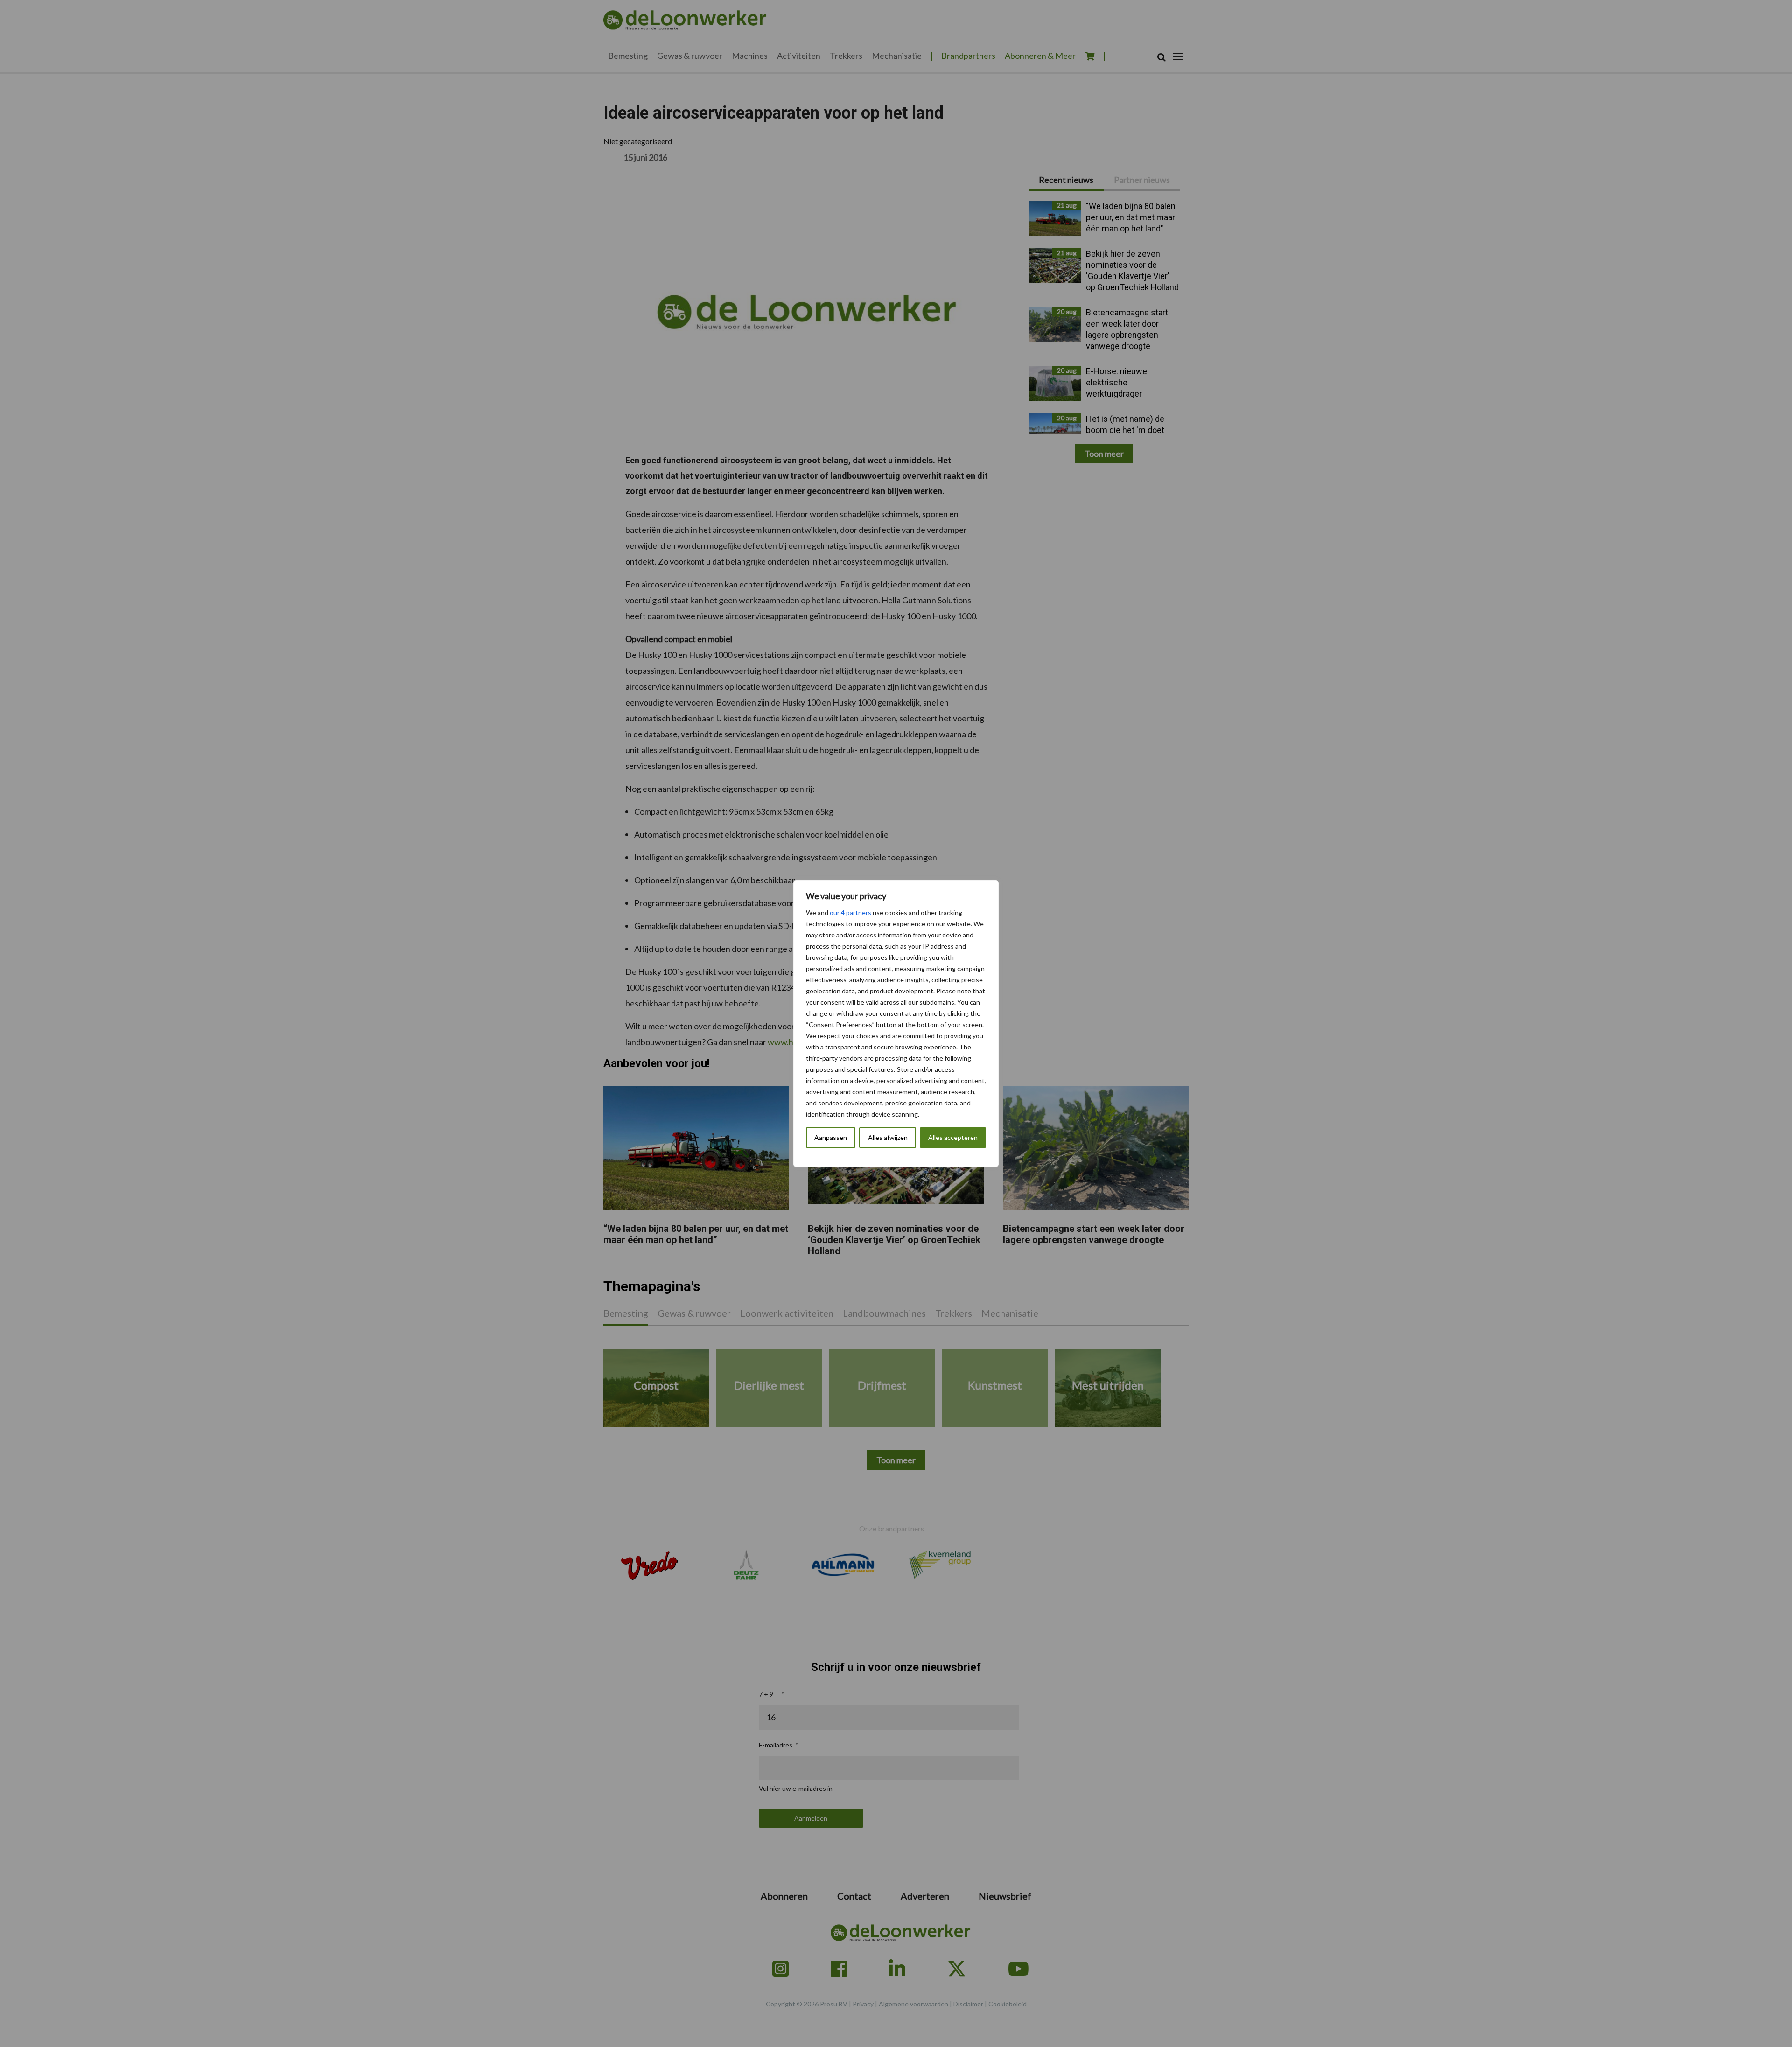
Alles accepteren (953, 1137)
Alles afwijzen (888, 1137)
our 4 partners (850, 912)
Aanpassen (831, 1137)
